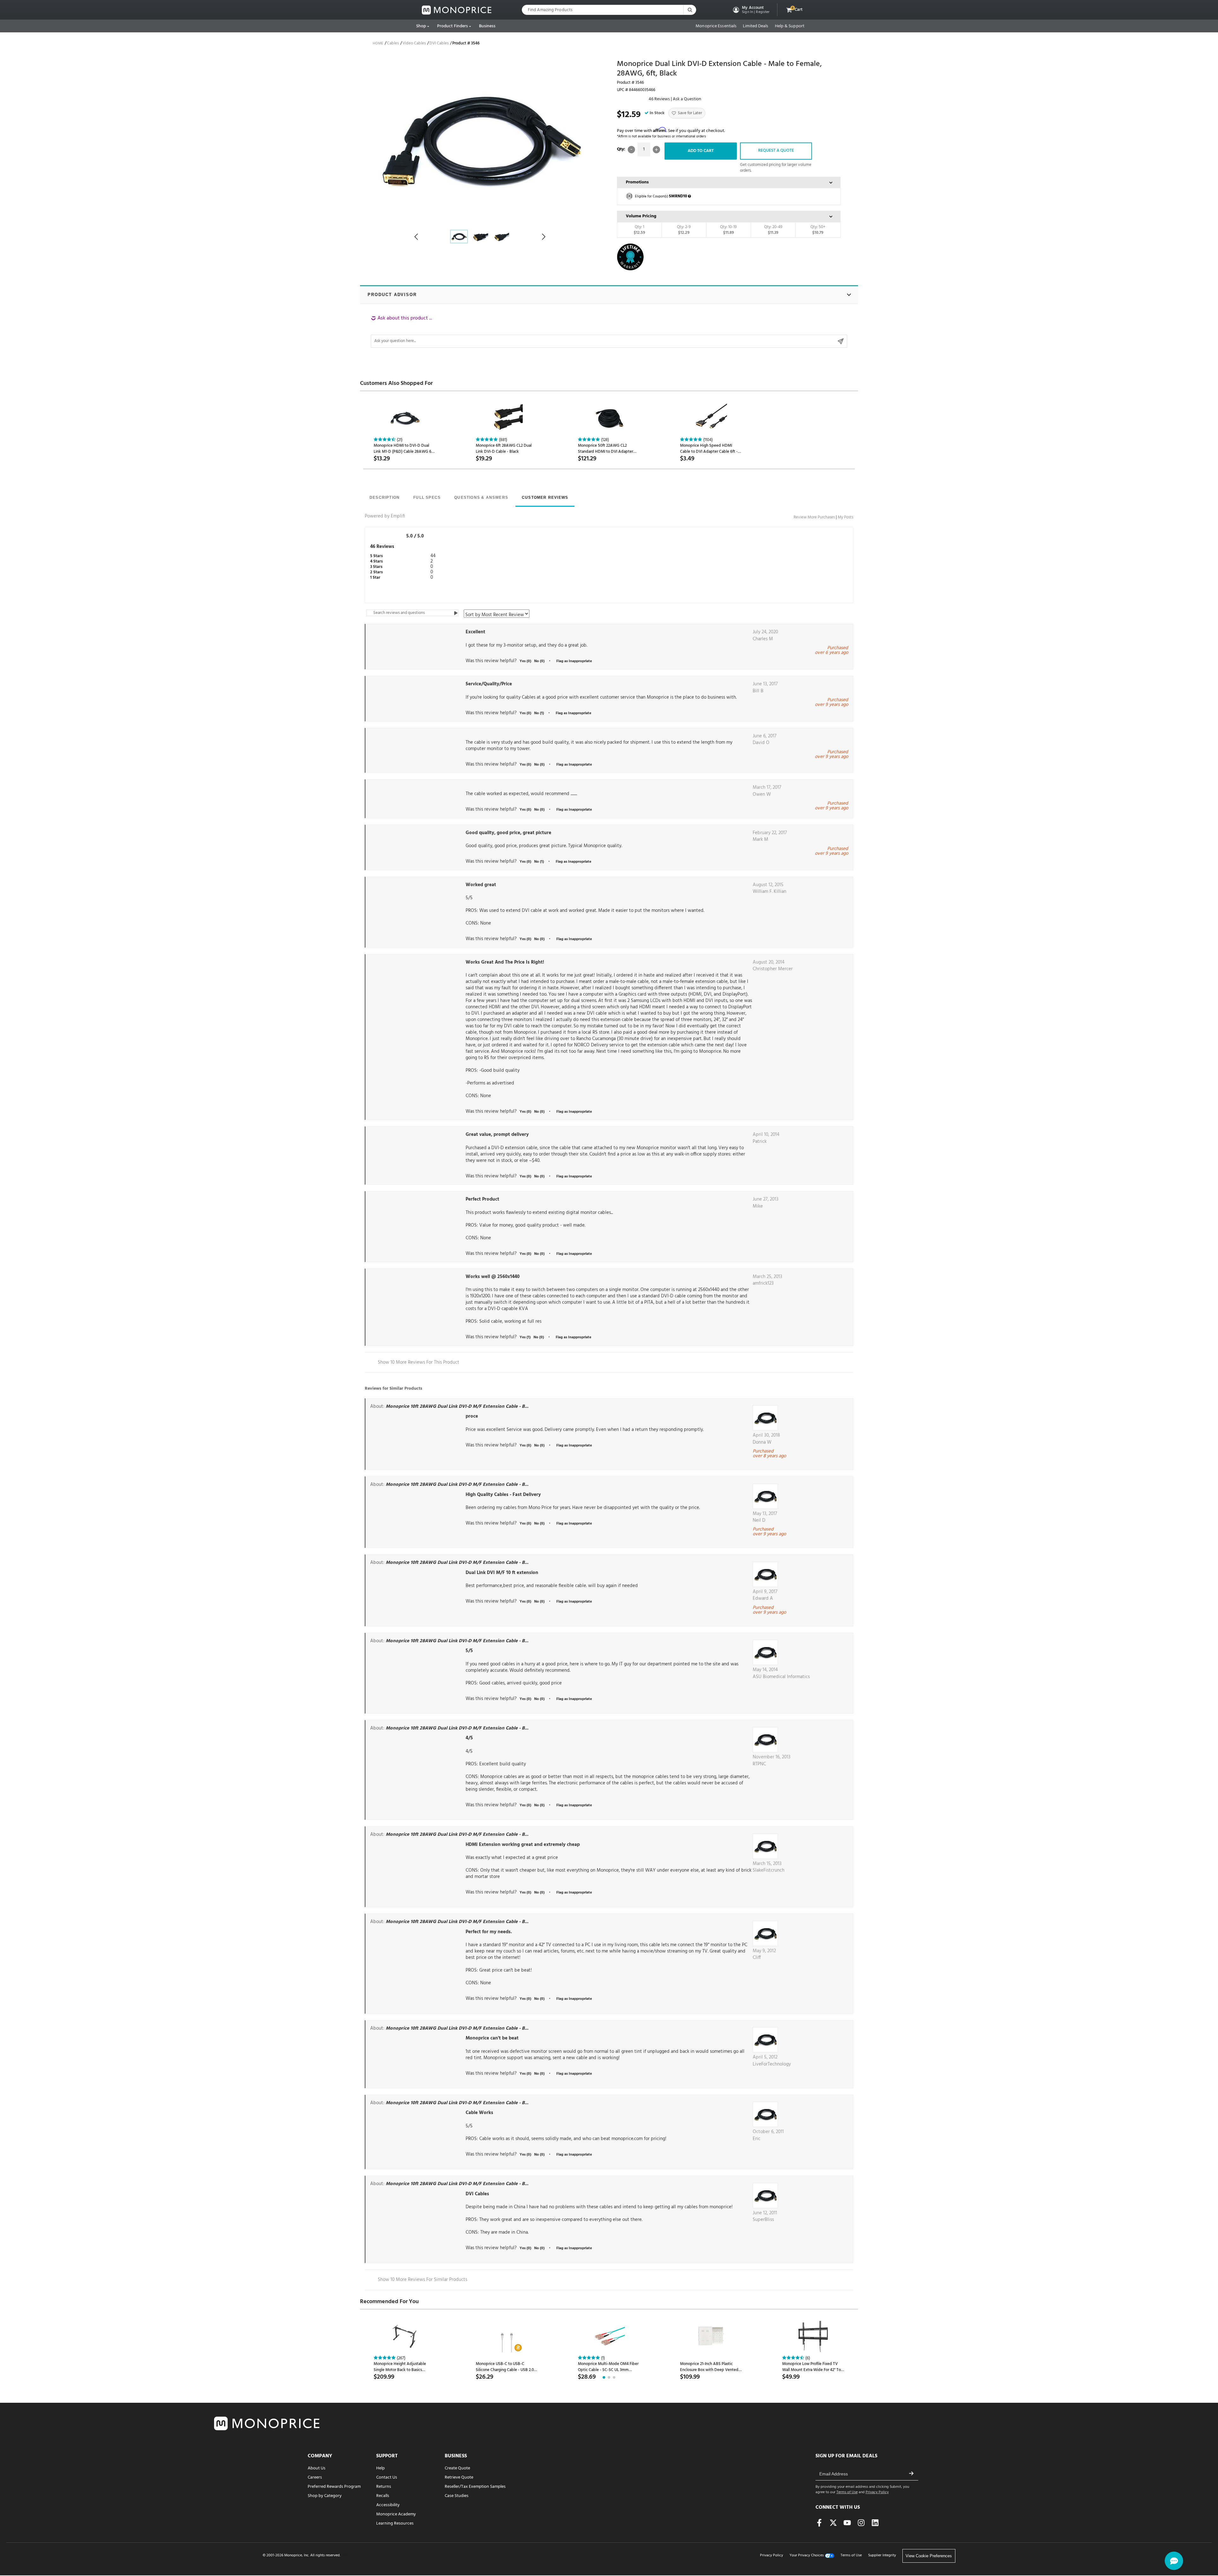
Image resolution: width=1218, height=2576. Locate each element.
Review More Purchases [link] (814, 517)
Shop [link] (421, 26)
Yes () (525, 1446)
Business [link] (487, 26)
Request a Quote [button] (776, 151)
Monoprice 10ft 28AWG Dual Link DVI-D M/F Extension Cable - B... (457, 1407)
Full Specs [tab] (427, 497)
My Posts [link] (845, 517)
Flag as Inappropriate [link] (574, 661)
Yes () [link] (525, 661)
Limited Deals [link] (756, 26)
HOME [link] (378, 43)
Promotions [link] (637, 182)
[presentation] (385, 498)
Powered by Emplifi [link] (385, 516)
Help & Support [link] (790, 26)
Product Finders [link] (453, 26)
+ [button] (656, 150)
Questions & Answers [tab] (481, 497)
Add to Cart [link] (701, 151)
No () (539, 1446)
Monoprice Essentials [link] (716, 26)
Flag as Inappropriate (574, 1446)
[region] (609, 331)
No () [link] (539, 661)
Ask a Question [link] (687, 99)
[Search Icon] (690, 10)
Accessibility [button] (388, 2505)
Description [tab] (385, 497)
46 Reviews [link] (659, 99)
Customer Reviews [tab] (545, 497)
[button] (751, 10)
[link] (457, 10)
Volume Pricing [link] (641, 216)
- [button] (631, 150)
